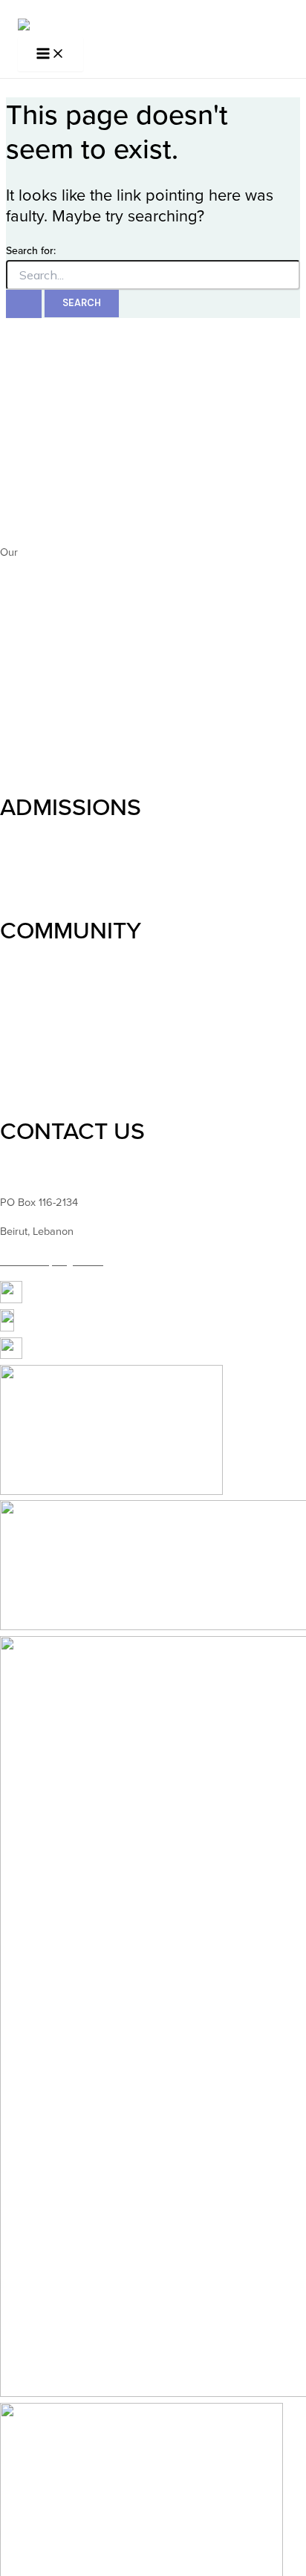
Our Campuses (36, 522)
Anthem (39, 552)
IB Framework (33, 733)
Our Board (25, 493)
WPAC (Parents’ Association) (67, 1001)
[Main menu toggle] (51, 55)
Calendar (22, 1057)
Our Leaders (29, 474)
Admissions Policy (42, 867)
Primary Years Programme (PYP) (76, 667)
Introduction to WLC (46, 445)
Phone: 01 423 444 (44, 1173)
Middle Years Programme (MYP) (75, 685)
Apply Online (30, 886)
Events (16, 1038)
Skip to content (35, 9)
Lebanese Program (45, 763)
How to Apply (32, 849)
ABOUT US (58, 403)
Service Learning (39, 1020)
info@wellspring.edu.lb (52, 1261)
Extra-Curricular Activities (59, 1086)
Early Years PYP (38, 638)
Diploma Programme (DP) (60, 704)
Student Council (37, 972)
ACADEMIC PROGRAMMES (143, 595)
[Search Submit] (24, 304)
